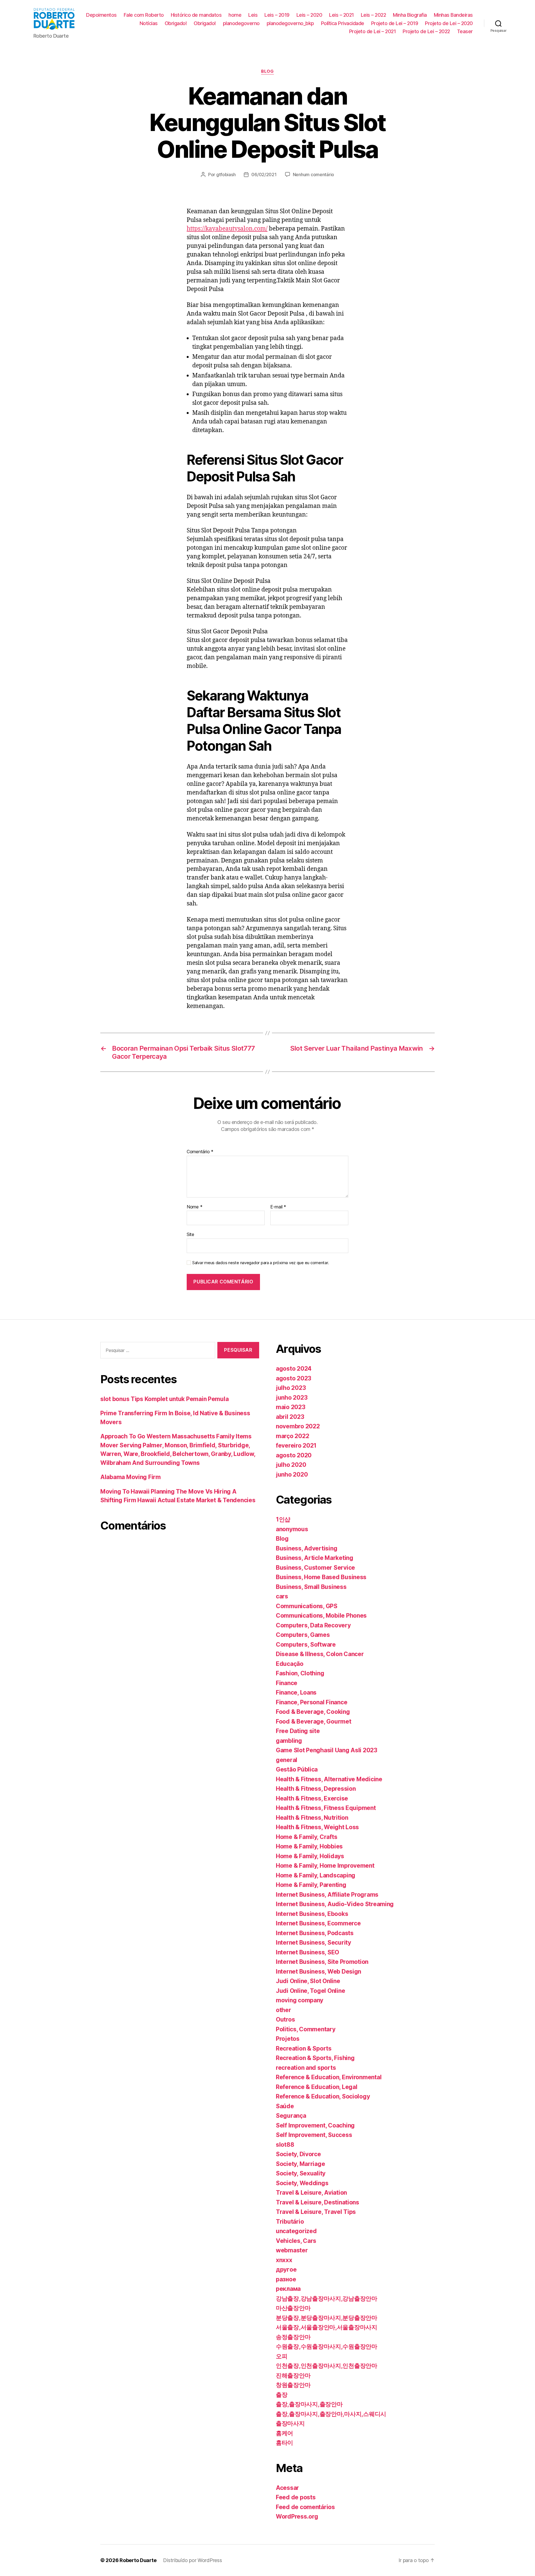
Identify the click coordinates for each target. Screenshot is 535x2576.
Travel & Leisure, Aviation (311, 2193)
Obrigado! (176, 23)
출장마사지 (290, 2423)
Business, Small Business (311, 1587)
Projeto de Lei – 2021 (373, 31)
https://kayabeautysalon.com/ (227, 229)
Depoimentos (101, 15)
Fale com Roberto (144, 15)
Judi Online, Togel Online (310, 1991)
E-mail (278, 1207)
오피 (282, 2356)
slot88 (285, 2145)
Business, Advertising (307, 1548)
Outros (285, 2019)
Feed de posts (296, 2497)
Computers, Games (303, 1635)
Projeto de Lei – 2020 (449, 23)
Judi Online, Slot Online (308, 1981)
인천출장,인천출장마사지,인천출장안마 (327, 2366)
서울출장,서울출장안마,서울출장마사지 (327, 2327)
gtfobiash (226, 175)
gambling (289, 1741)
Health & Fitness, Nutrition (312, 1818)
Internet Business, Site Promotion (322, 1962)
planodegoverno (241, 23)
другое (286, 2270)
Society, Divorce (298, 2154)
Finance (287, 1683)
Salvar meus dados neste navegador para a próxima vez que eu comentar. (261, 1263)
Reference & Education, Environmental (329, 2077)
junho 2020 (292, 1474)
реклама (288, 2289)
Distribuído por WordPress (192, 2560)
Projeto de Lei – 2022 (426, 31)
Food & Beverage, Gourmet (314, 1721)
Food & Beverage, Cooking (313, 1712)
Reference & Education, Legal (317, 2087)
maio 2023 (291, 1407)
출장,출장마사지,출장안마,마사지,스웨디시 (331, 2414)
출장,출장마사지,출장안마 (309, 2404)
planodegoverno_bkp (290, 23)
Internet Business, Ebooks (312, 1914)
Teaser (465, 31)
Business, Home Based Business (321, 1577)
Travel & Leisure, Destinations (318, 2202)
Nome (194, 1207)
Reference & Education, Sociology (323, 2096)
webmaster (292, 2250)
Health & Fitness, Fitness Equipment (326, 1808)
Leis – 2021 (341, 15)
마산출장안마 (293, 2308)
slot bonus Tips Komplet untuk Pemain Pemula (164, 1399)
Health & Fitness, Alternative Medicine (329, 1779)
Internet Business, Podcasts (315, 1933)
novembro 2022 (298, 1426)
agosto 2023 (294, 1378)
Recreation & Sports (304, 2048)
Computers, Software (306, 1645)
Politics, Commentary (306, 2029)
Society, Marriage (300, 2164)
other (284, 2010)
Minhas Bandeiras (453, 15)
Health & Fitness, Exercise (312, 1798)
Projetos (288, 2039)
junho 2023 (292, 1398)
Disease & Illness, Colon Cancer (320, 1654)
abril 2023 (290, 1417)
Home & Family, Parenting (311, 1885)
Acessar (287, 2488)
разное (286, 2279)
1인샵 (283, 1519)
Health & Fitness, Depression (316, 1789)
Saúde (285, 2106)
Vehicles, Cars (296, 2241)
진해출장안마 (293, 2375)
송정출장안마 (293, 2337)
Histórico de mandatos (196, 15)
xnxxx (284, 2260)
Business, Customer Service (315, 1568)
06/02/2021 (264, 175)
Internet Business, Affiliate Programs (327, 1895)
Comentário (200, 1152)
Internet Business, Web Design (318, 1972)
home (235, 15)
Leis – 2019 (277, 15)
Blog (267, 71)
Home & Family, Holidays (310, 1856)
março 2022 (292, 1436)
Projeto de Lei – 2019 (395, 23)
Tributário (290, 2222)
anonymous (292, 1529)
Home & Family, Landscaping (316, 1875)
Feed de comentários (305, 2507)
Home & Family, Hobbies (309, 1846)
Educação (290, 1664)
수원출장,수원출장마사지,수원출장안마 (327, 2346)
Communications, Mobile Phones (321, 1616)
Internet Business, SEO (307, 1952)
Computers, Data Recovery (313, 1625)
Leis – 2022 (374, 15)
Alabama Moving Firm (131, 1477)
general (287, 1760)
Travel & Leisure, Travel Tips (316, 2212)
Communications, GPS (307, 1606)
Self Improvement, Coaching (315, 2125)
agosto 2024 (294, 1369)
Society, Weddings (302, 2183)
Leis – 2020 (309, 15)
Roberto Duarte (138, 2560)
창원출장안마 (293, 2385)
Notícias (149, 23)
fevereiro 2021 (296, 1445)
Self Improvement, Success (314, 2135)
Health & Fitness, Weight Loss (317, 1827)
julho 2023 (291, 1388)
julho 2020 (291, 1465)
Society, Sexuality (301, 2173)
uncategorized (296, 2231)
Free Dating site (298, 1731)
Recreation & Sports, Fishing (315, 2058)
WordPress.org (297, 2516)
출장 (282, 2395)
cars (282, 1596)
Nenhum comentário (313, 175)
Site (190, 1234)
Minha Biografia (410, 15)
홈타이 (284, 2443)
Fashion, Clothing (300, 1673)
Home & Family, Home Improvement (325, 1866)
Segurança (291, 2116)
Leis (253, 15)
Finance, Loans (296, 1692)
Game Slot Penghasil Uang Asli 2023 (327, 1750)
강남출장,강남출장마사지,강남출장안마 (327, 2298)
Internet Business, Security (313, 1943)
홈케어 (284, 2433)
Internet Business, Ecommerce (318, 1923)
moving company (300, 2000)
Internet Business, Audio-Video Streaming (335, 1904)
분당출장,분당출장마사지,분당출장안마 (327, 2318)
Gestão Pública (297, 1769)
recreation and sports (306, 2068)
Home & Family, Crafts (307, 1837)
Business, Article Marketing (315, 1558)
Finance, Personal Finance (312, 1702)
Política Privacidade (343, 23)
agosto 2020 (294, 1455)
